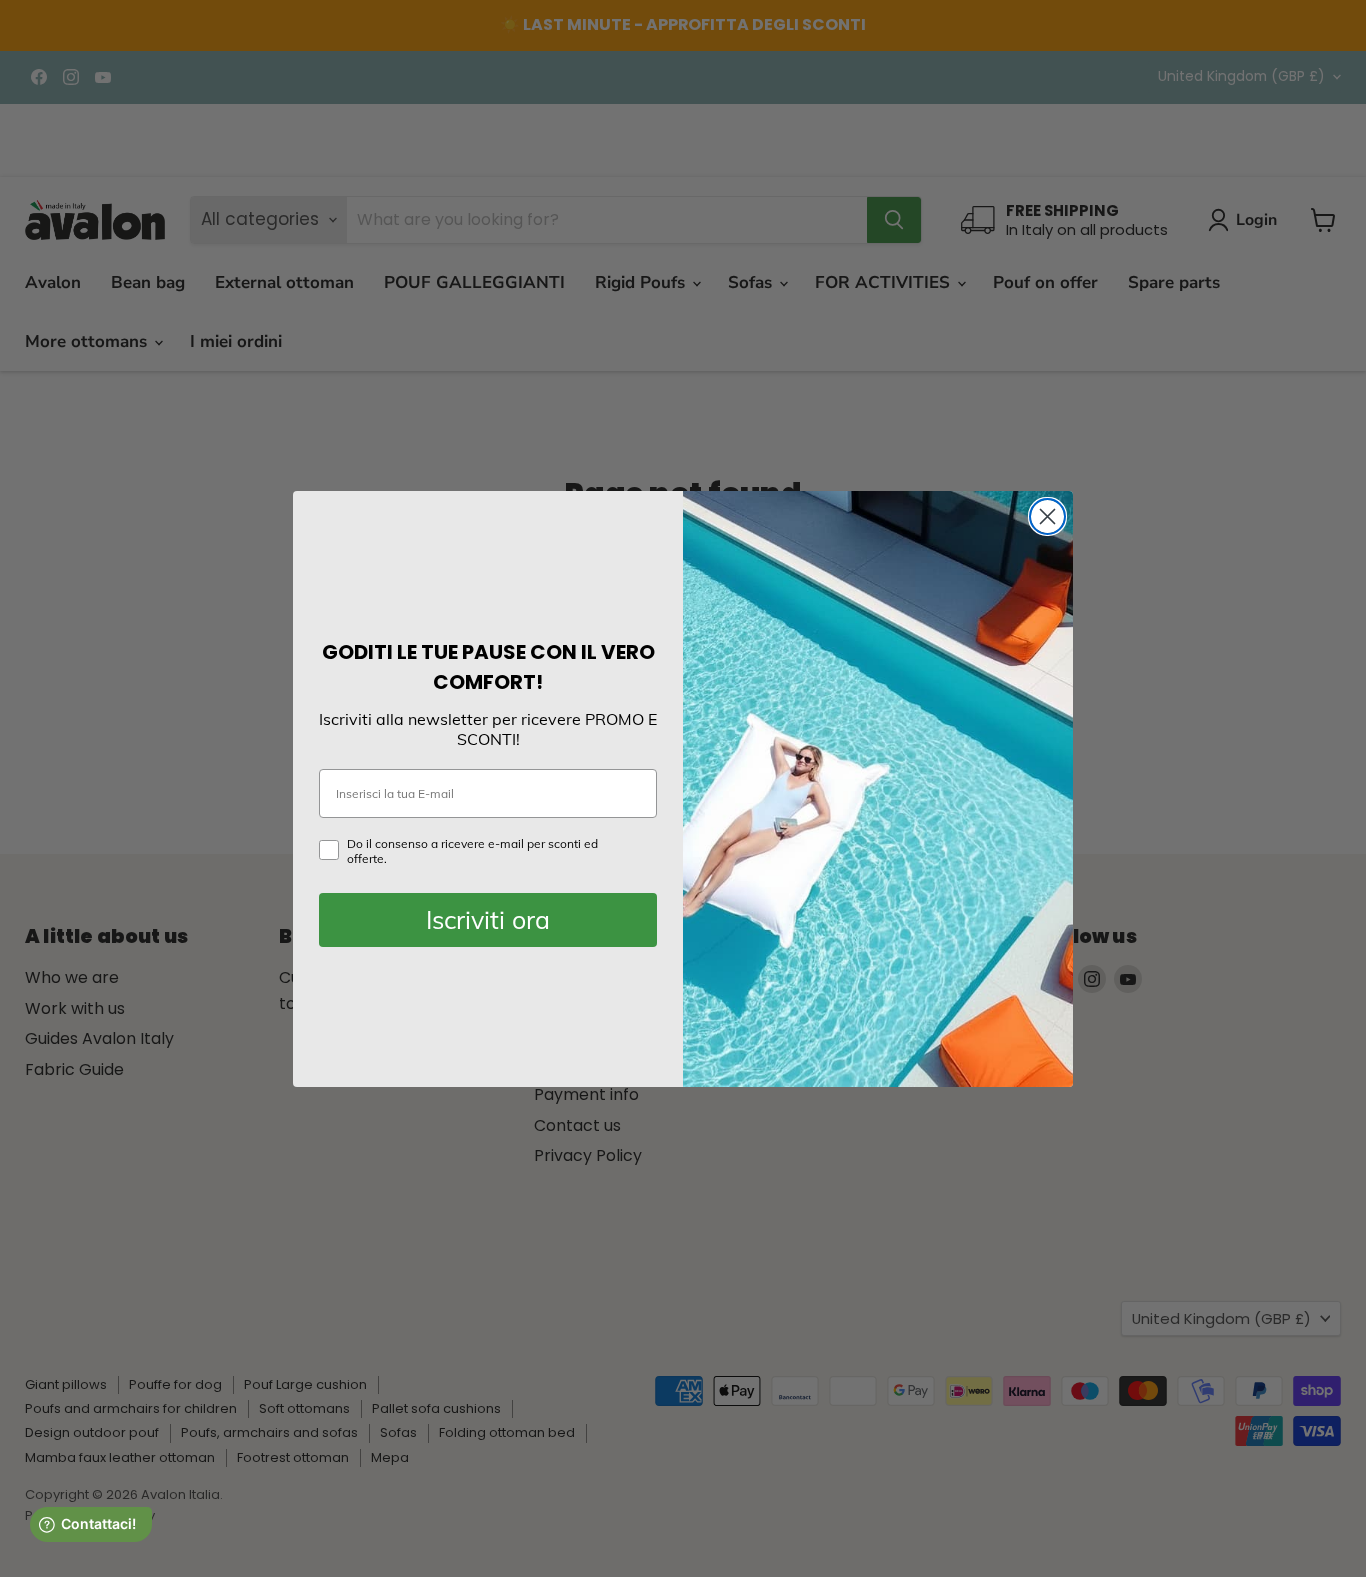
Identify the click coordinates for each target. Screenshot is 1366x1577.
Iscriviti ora (488, 919)
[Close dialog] (1047, 516)
